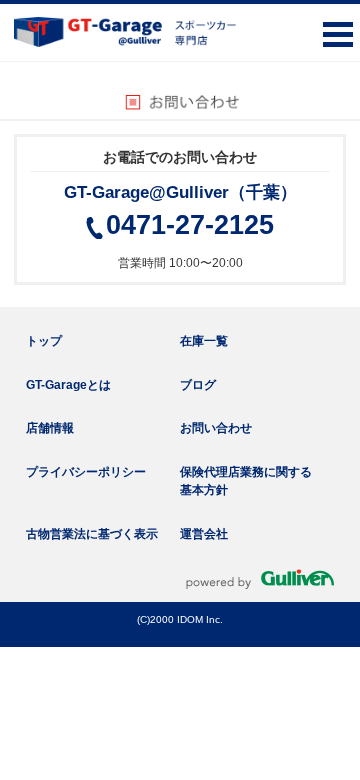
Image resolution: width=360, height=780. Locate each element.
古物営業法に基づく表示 (92, 534)
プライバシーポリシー (86, 472)
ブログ (198, 385)
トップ (44, 341)
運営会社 (204, 534)
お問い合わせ (216, 428)
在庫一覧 (204, 341)
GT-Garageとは (68, 385)
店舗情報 (50, 428)
